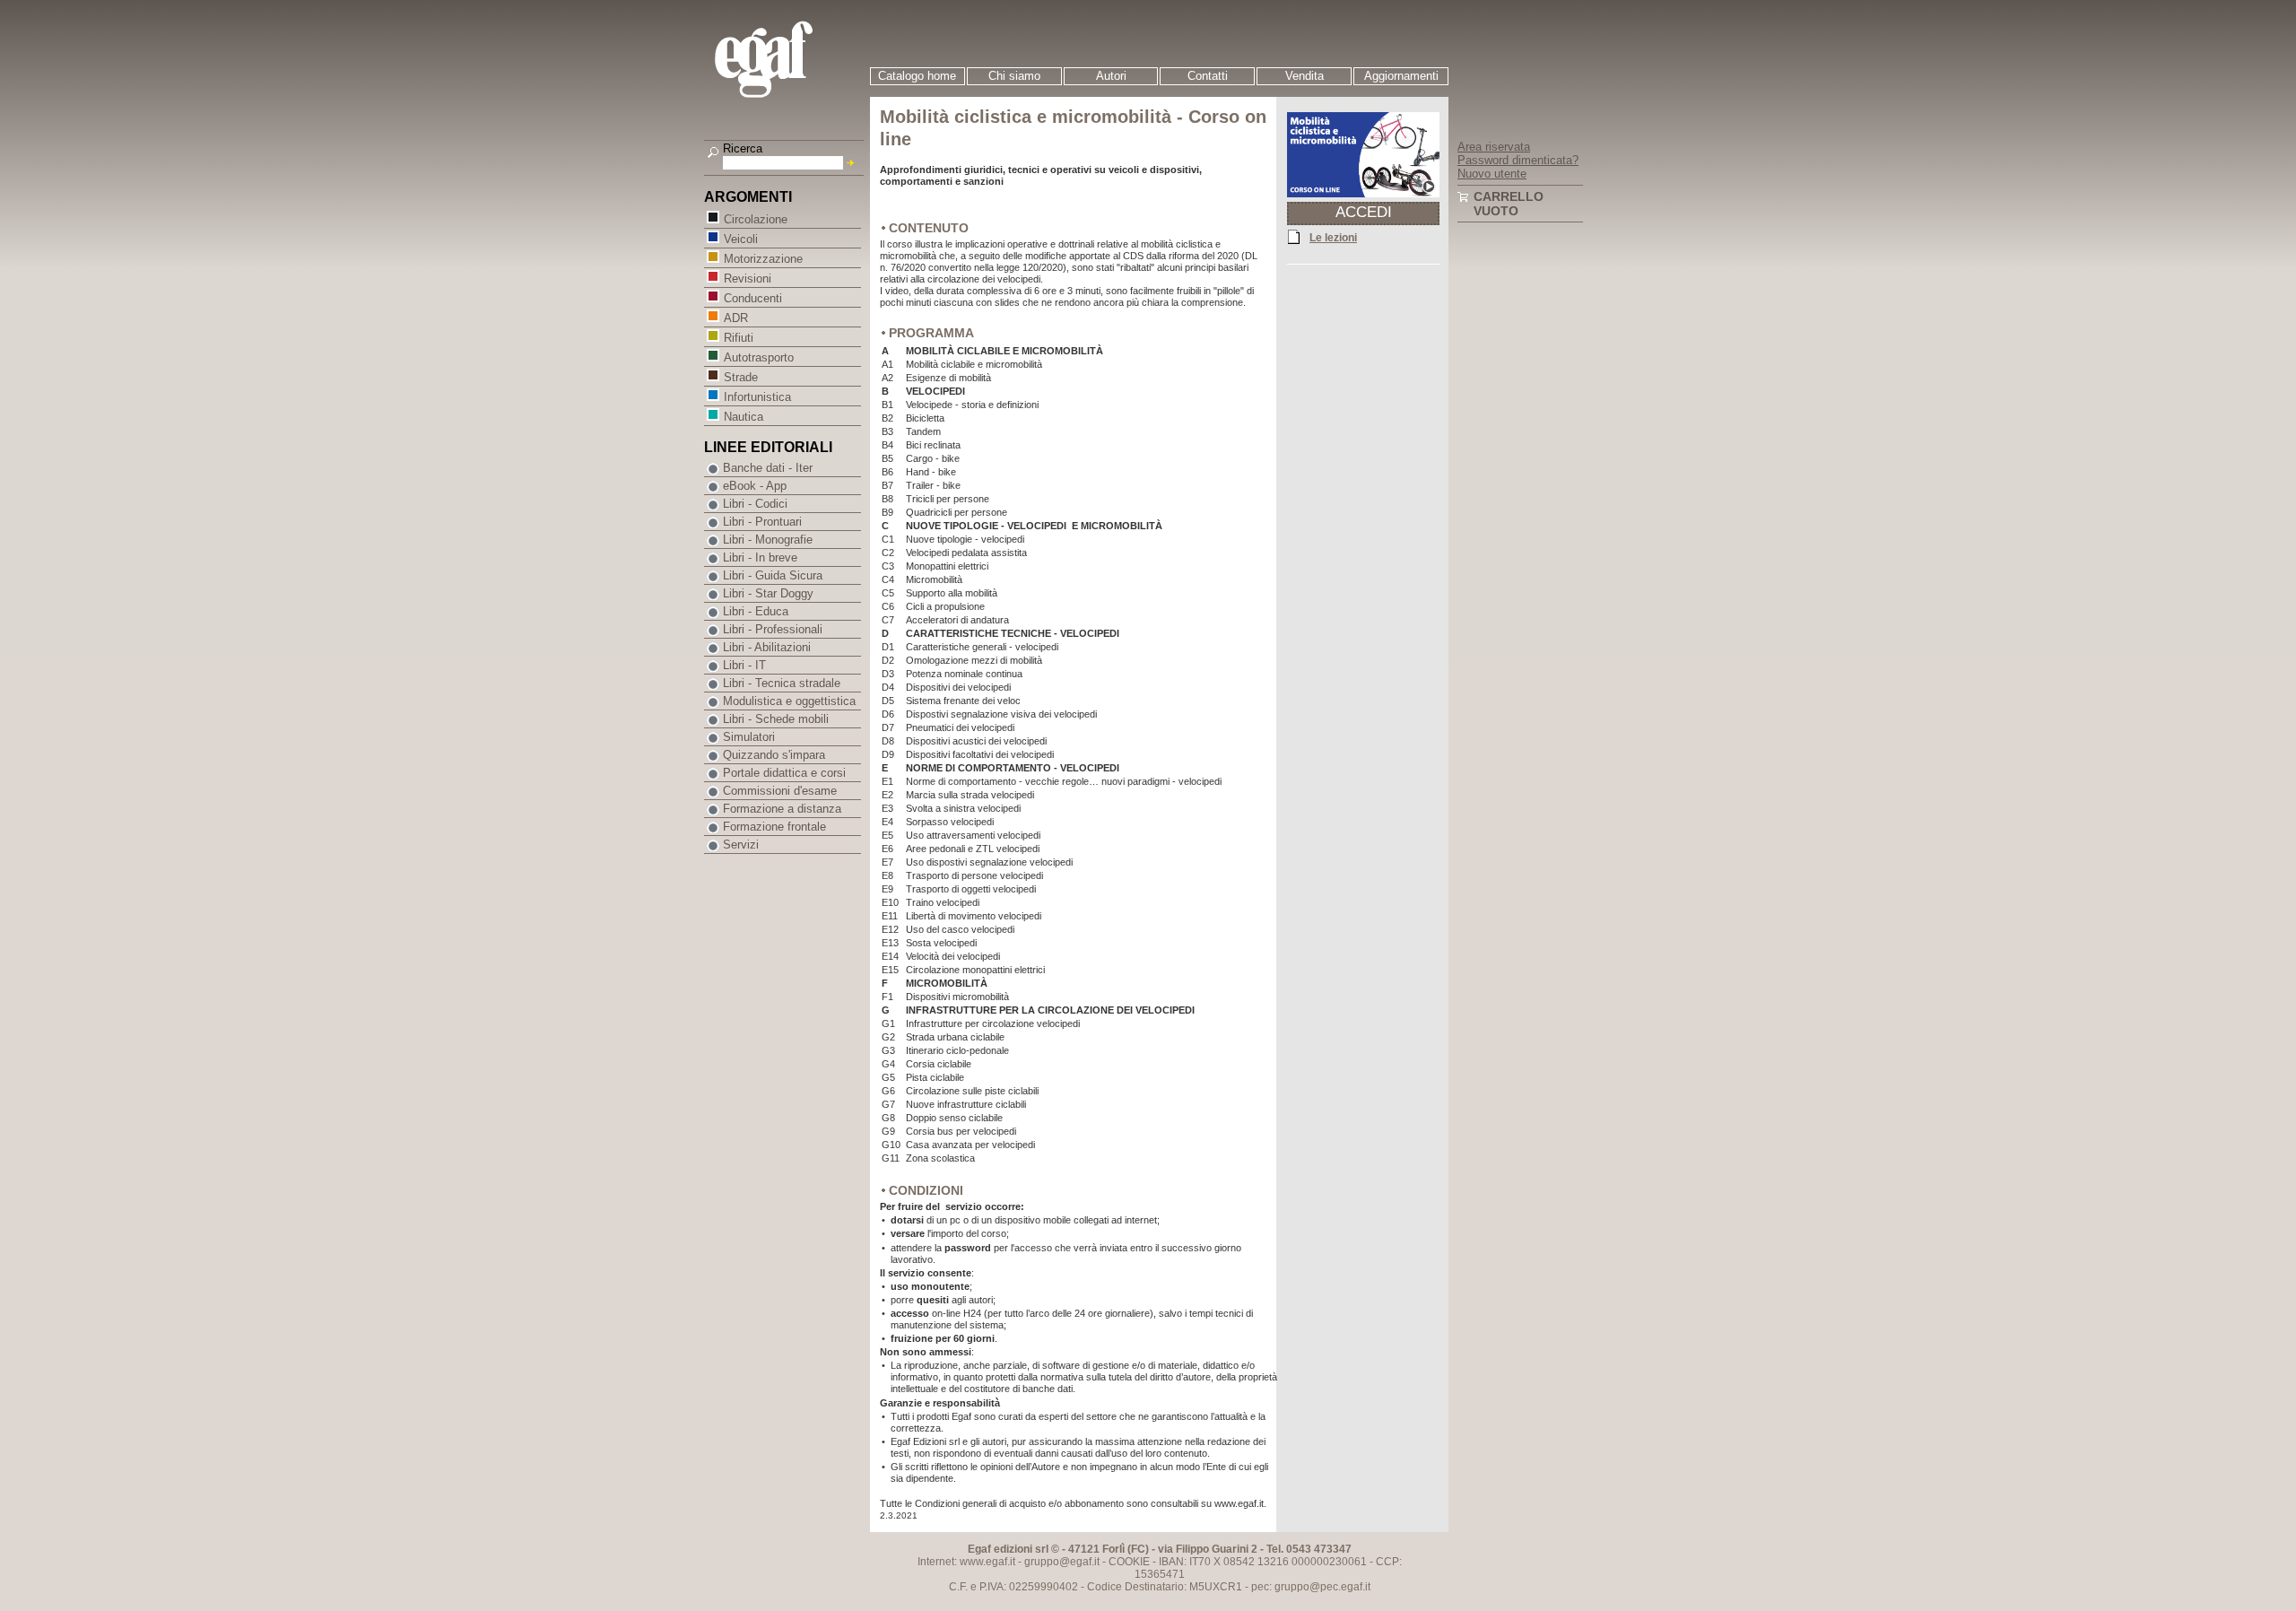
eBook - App (755, 486)
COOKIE (1129, 1562)
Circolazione (756, 219)
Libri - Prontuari (762, 522)
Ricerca (743, 148)
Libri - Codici (755, 504)
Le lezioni (1333, 238)
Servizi (741, 845)
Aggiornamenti (1401, 76)
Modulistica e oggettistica (789, 701)
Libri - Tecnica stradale (782, 683)
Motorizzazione (763, 259)
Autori (1111, 76)
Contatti (1208, 76)
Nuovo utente (1492, 174)
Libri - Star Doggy (768, 593)
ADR (736, 318)
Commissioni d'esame (780, 791)
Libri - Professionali (773, 629)
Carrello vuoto (1509, 204)
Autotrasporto (759, 357)
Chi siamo (1014, 76)
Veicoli (741, 239)
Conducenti (753, 298)
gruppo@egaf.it (1062, 1562)
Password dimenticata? (1518, 160)
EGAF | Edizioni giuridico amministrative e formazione (786, 61)
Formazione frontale (774, 827)
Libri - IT (744, 665)
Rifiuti (739, 338)
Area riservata (1494, 147)
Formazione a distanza (782, 809)
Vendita (1305, 76)
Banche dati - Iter (768, 468)
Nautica (744, 417)
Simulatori (749, 737)
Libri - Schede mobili (776, 719)
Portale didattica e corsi (784, 773)
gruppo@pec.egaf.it (1322, 1587)
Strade (741, 377)
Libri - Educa (756, 611)
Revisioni (748, 279)
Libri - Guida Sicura (773, 575)
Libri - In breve (760, 557)
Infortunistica (757, 397)
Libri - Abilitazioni (767, 647)
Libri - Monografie (768, 540)
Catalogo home (917, 76)
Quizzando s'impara (774, 755)
